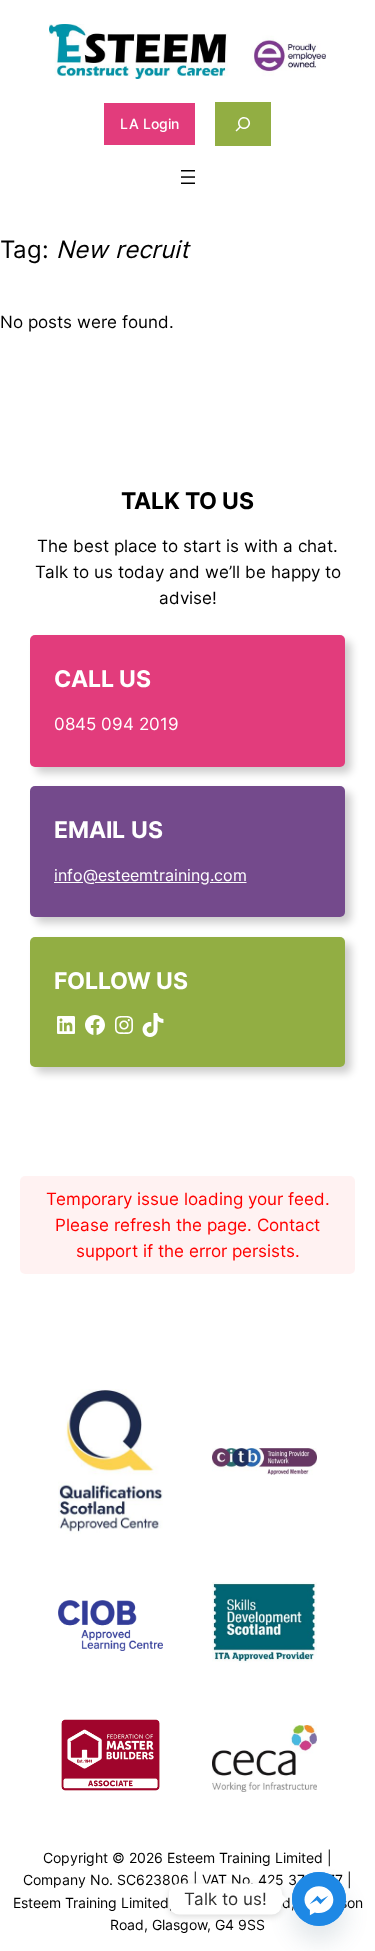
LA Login (149, 123)
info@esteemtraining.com (150, 875)
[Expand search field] (243, 123)
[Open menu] (188, 177)
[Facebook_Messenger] (319, 1899)
